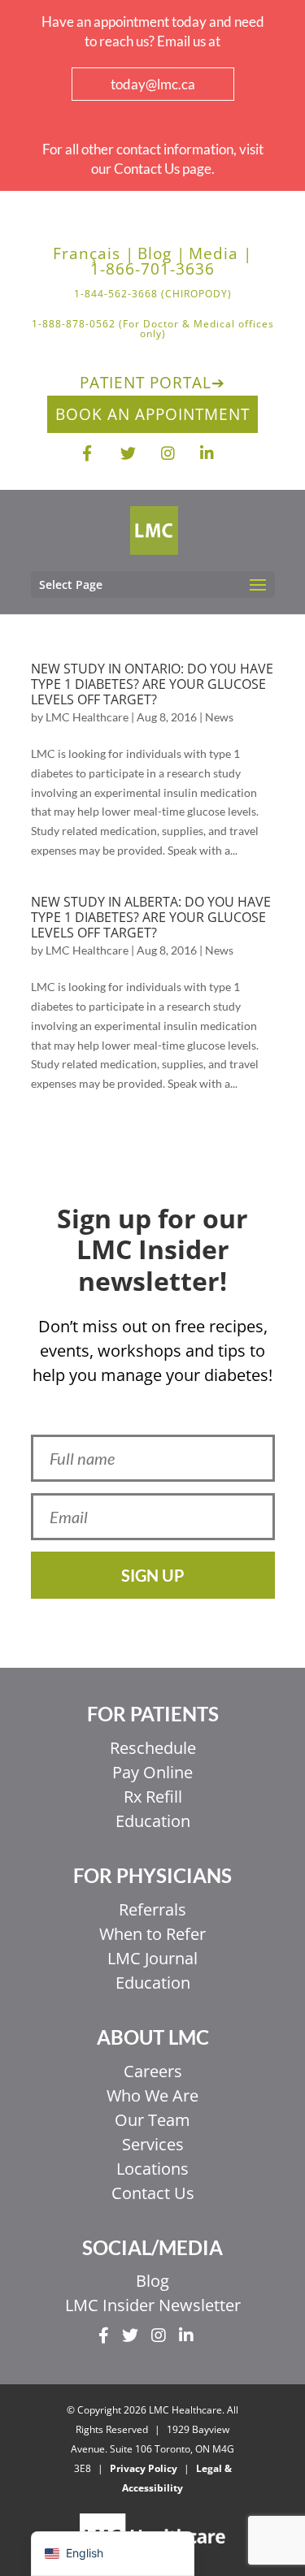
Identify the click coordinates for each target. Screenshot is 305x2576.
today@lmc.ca (153, 84)
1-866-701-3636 (152, 269)
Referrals (152, 1909)
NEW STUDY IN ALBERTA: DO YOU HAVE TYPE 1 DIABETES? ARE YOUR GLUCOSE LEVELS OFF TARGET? (151, 917)
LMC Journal (152, 1958)
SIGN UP (153, 1575)
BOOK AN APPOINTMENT (152, 414)
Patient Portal (152, 383)
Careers (153, 2071)
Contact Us (153, 2193)
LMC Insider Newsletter (153, 2305)
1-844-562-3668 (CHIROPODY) (153, 295)
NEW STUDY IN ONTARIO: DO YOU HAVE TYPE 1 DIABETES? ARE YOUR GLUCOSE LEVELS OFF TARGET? (152, 684)
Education (153, 1821)
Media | (220, 254)
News (219, 717)
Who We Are (152, 2095)
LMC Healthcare (87, 717)
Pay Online (152, 1772)
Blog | (161, 254)
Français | (94, 254)
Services (153, 2144)
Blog (152, 2281)
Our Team (152, 2120)
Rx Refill (153, 1797)
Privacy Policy (144, 2468)
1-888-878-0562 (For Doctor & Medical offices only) (153, 330)
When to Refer (152, 1934)
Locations (152, 2169)
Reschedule (153, 1748)
